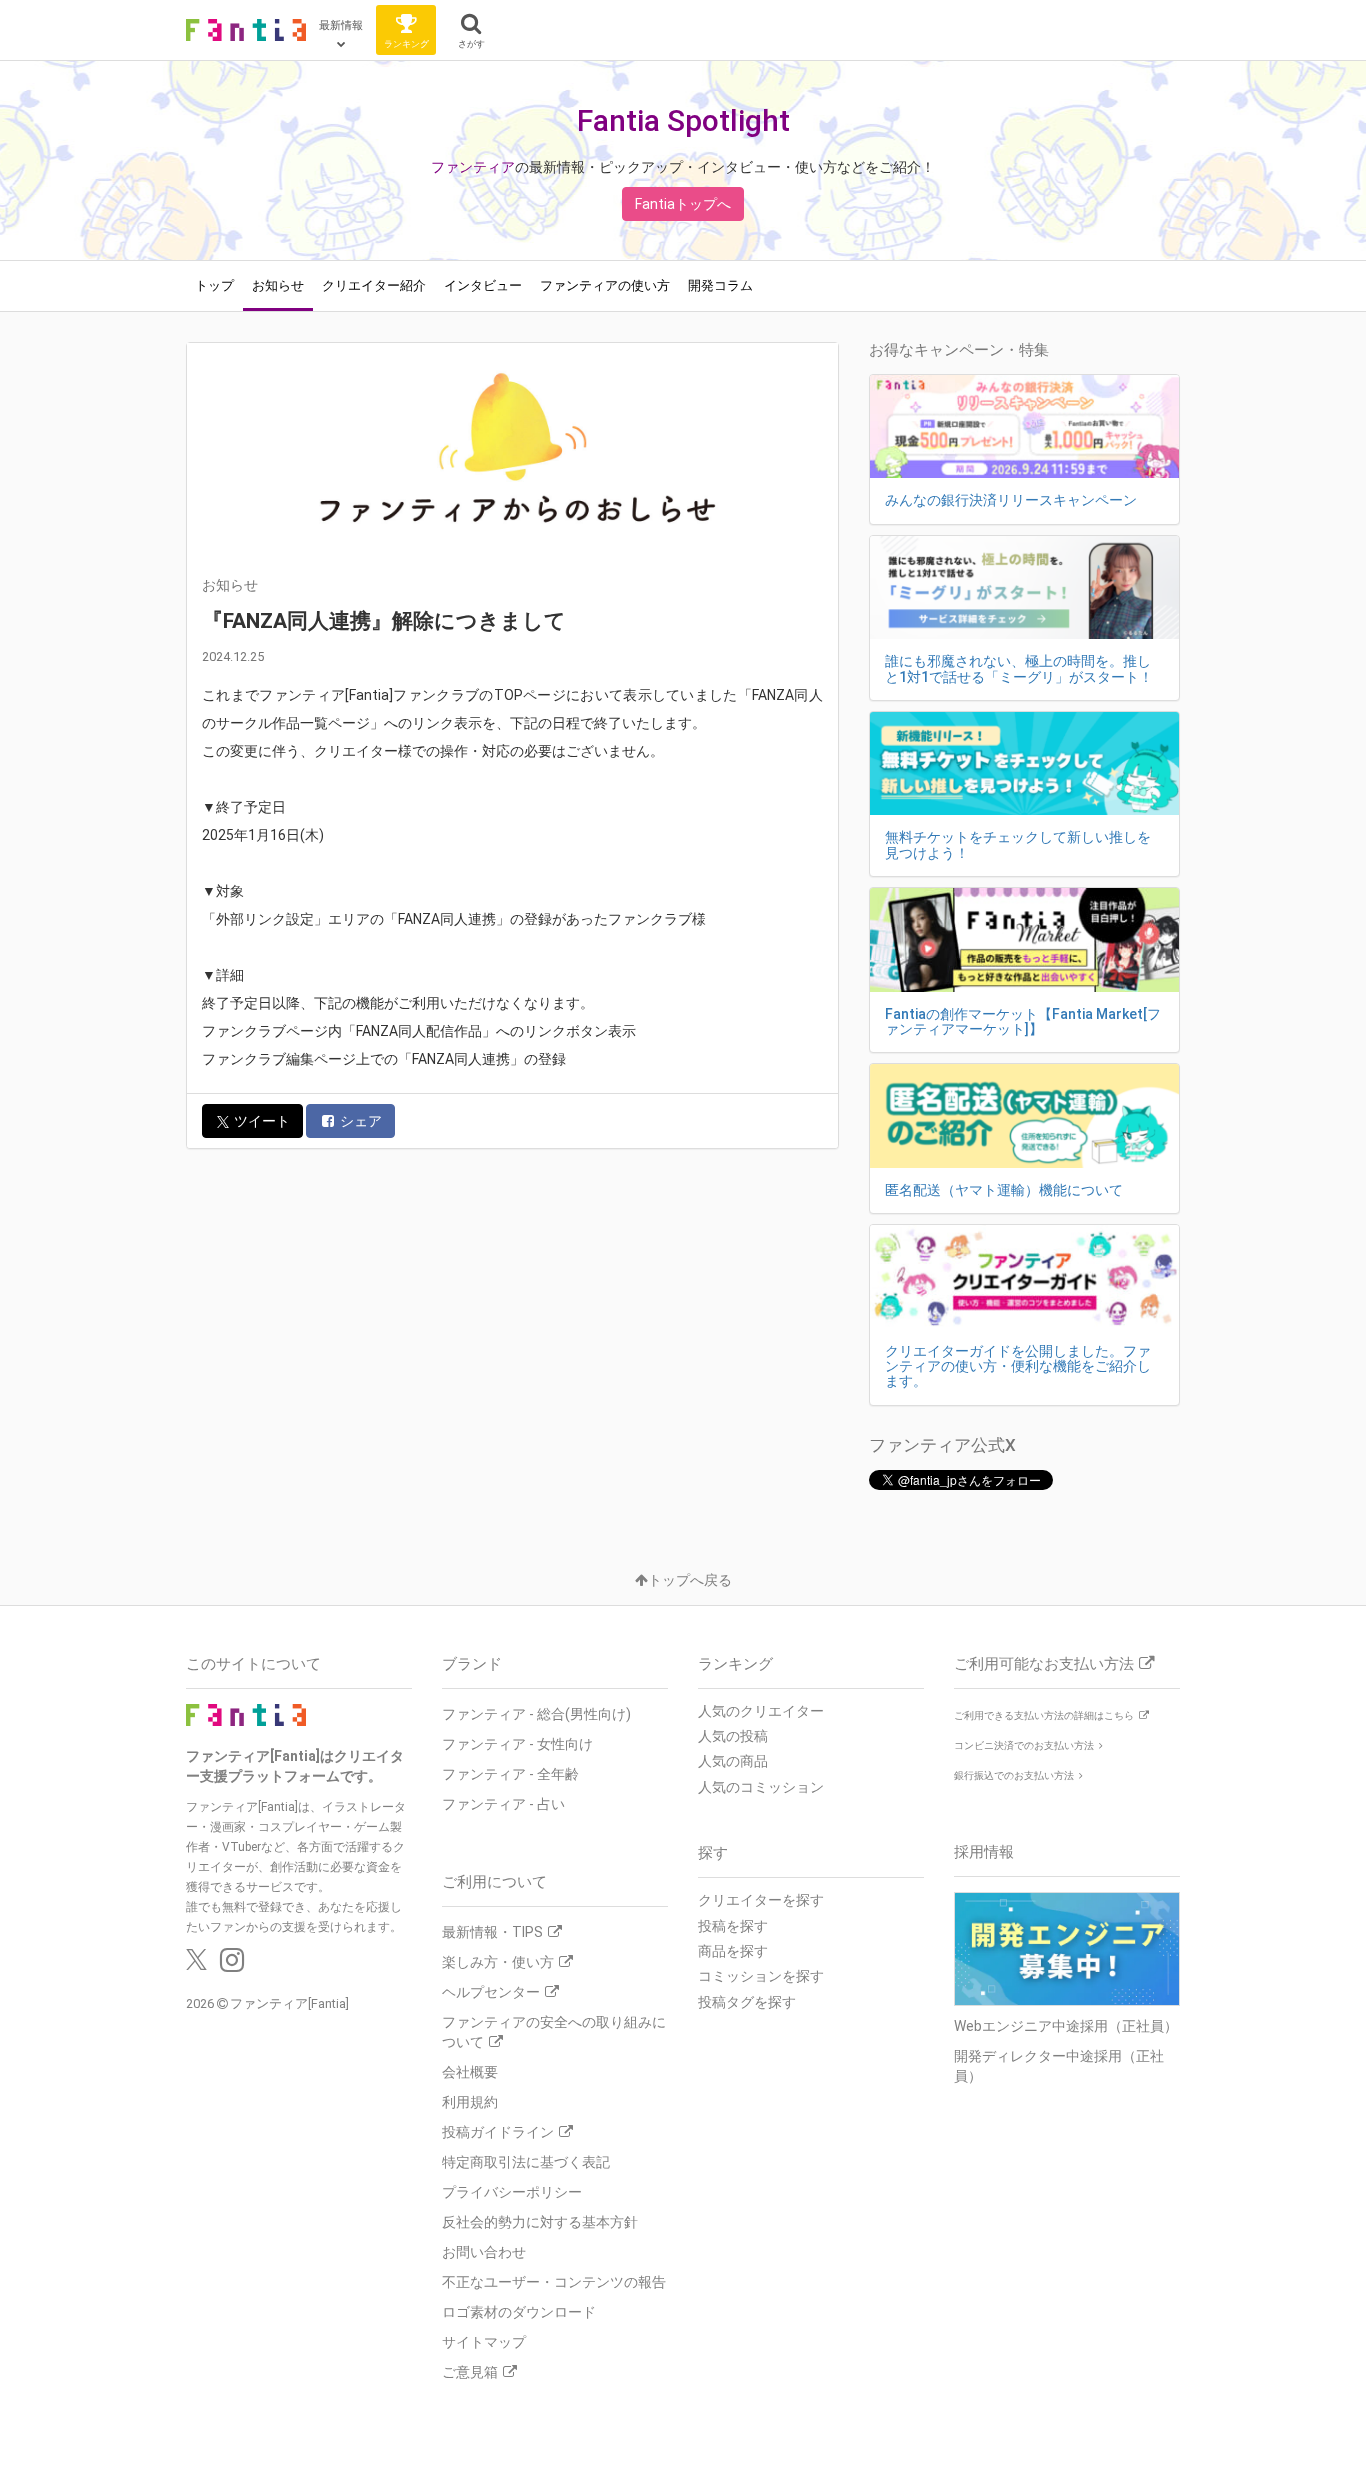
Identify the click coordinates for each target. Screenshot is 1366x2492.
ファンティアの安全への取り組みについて (554, 2032)
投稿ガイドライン (498, 2132)
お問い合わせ (484, 2252)
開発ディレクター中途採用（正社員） (1059, 2066)
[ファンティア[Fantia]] (246, 30)
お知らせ (278, 285)
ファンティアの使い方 (605, 285)
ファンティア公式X (942, 1445)
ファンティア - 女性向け (517, 1744)
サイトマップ (484, 2342)
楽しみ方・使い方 (498, 1962)
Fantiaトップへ (683, 204)
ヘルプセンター (491, 1992)
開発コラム (720, 285)
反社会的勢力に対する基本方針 (540, 2222)
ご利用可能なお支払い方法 (1044, 1664)
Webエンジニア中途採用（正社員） (1066, 2026)
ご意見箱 (470, 2372)
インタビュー (483, 285)
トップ (214, 285)
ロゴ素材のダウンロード (519, 2312)
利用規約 (470, 2102)
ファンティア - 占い (503, 1804)
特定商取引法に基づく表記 (526, 2162)
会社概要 (470, 2072)
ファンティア (473, 167)
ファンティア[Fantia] (289, 2003)
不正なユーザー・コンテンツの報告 (554, 2282)
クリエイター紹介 (374, 285)
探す (713, 1853)
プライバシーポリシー (512, 2192)
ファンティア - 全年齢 (510, 1774)
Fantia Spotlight (683, 120)
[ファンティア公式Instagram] (232, 1965)
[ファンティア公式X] (196, 1965)
